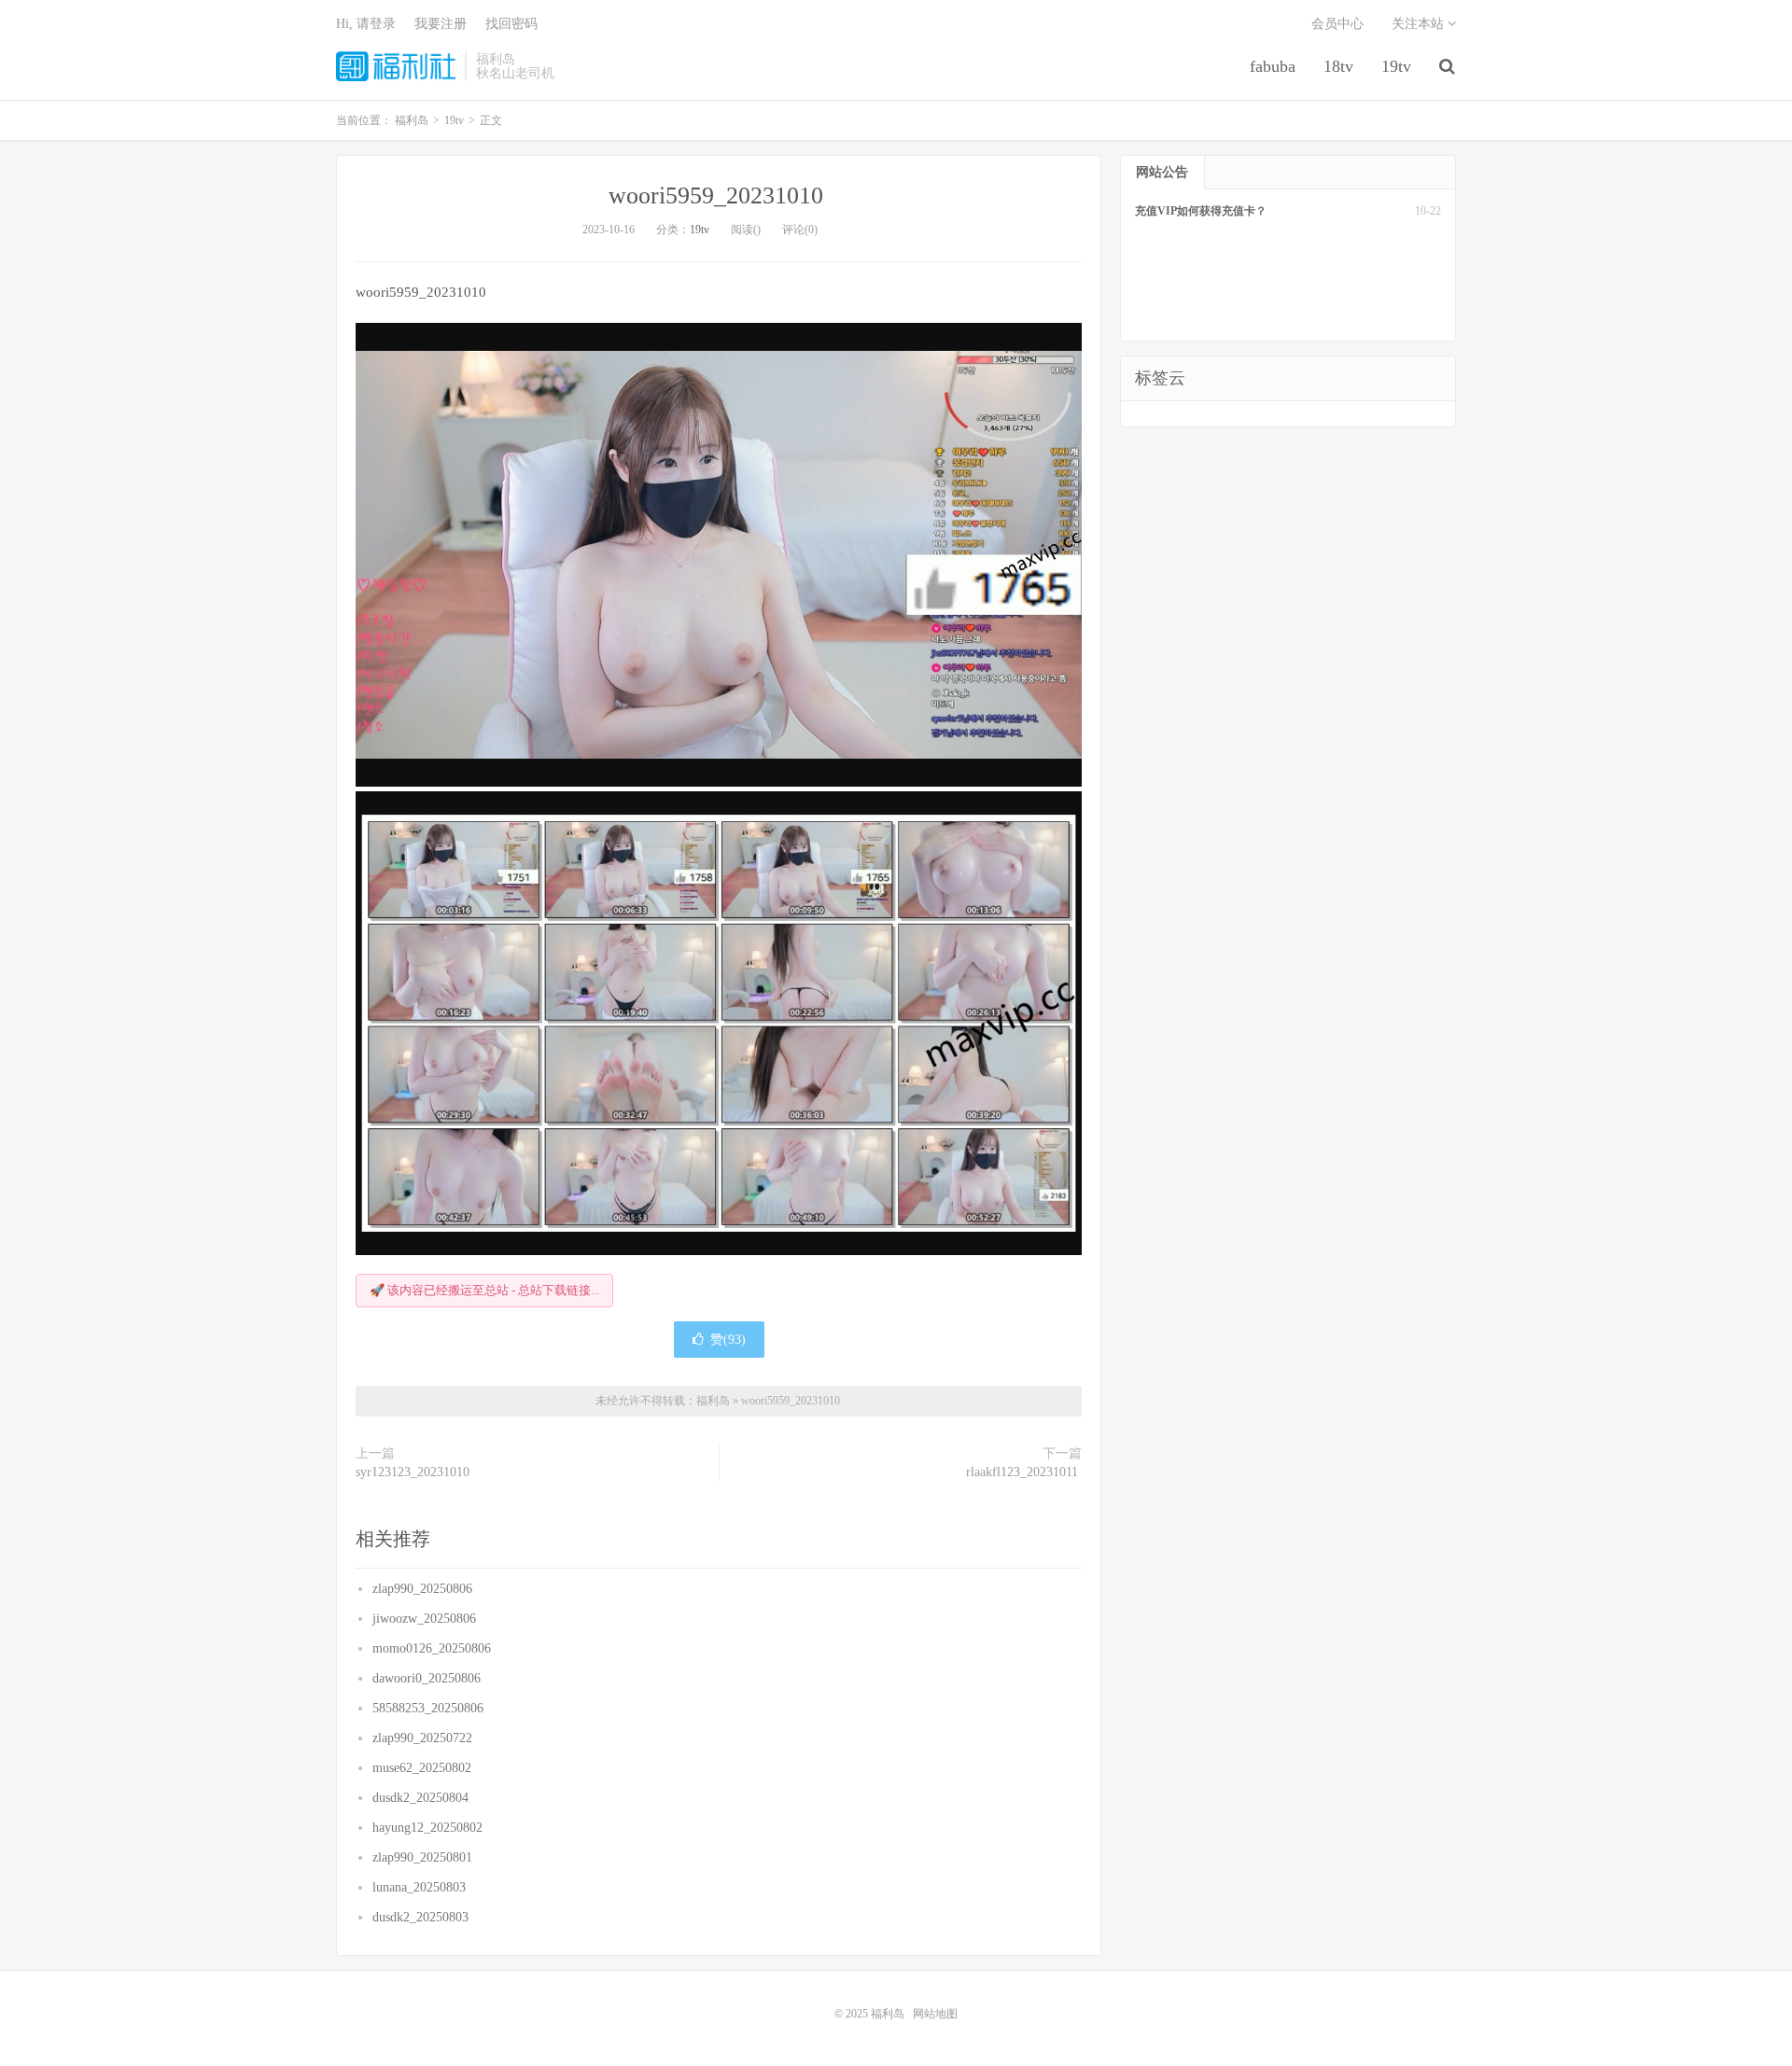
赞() (728, 1340)
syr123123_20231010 (414, 1472)
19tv (1396, 66)
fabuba (1273, 66)
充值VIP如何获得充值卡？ (1201, 211)
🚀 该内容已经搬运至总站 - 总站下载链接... (484, 1290)
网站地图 (935, 2014)
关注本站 (1420, 24)
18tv (1338, 66)
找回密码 (511, 24)
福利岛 (396, 66)
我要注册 (441, 24)
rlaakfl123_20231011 (1024, 1472)
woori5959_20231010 (719, 195)
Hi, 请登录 (366, 24)
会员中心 (1337, 24)
